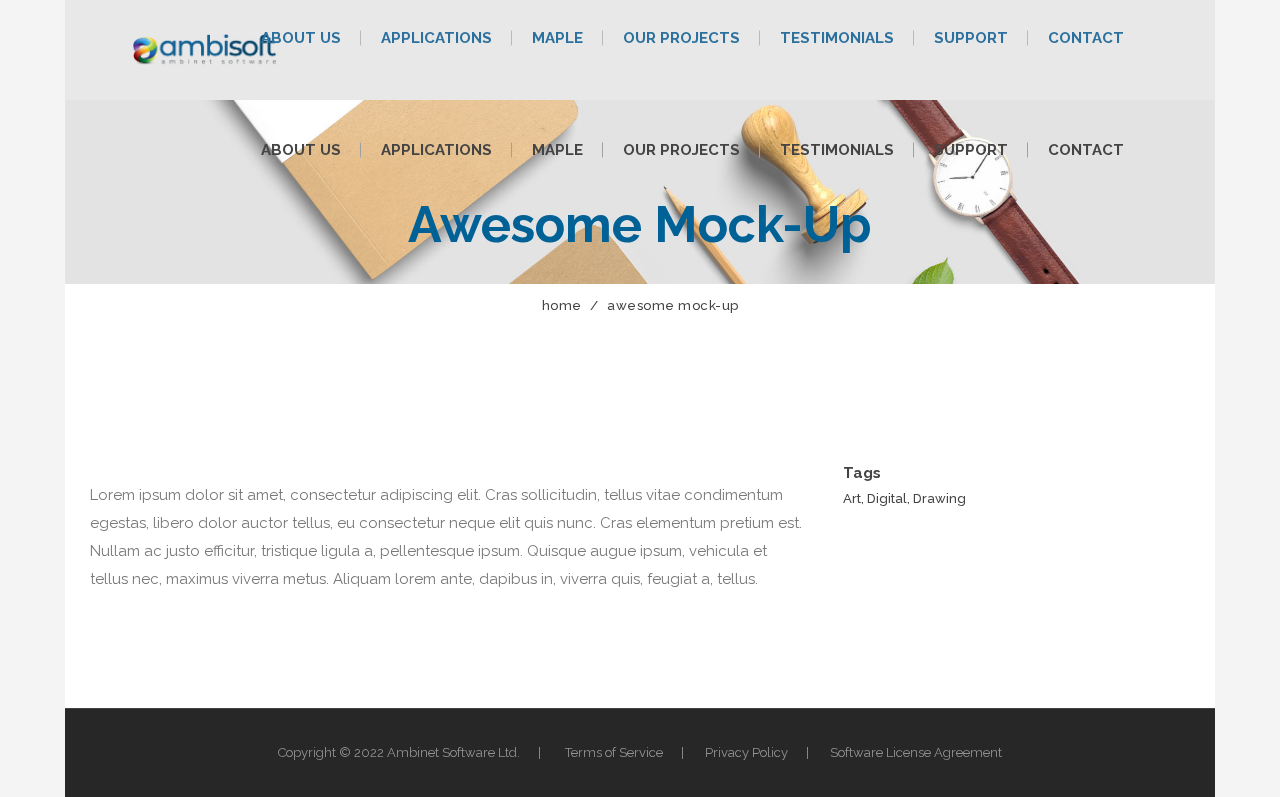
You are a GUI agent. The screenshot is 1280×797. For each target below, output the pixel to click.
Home (562, 305)
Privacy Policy (746, 752)
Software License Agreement (916, 752)
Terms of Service (614, 752)
